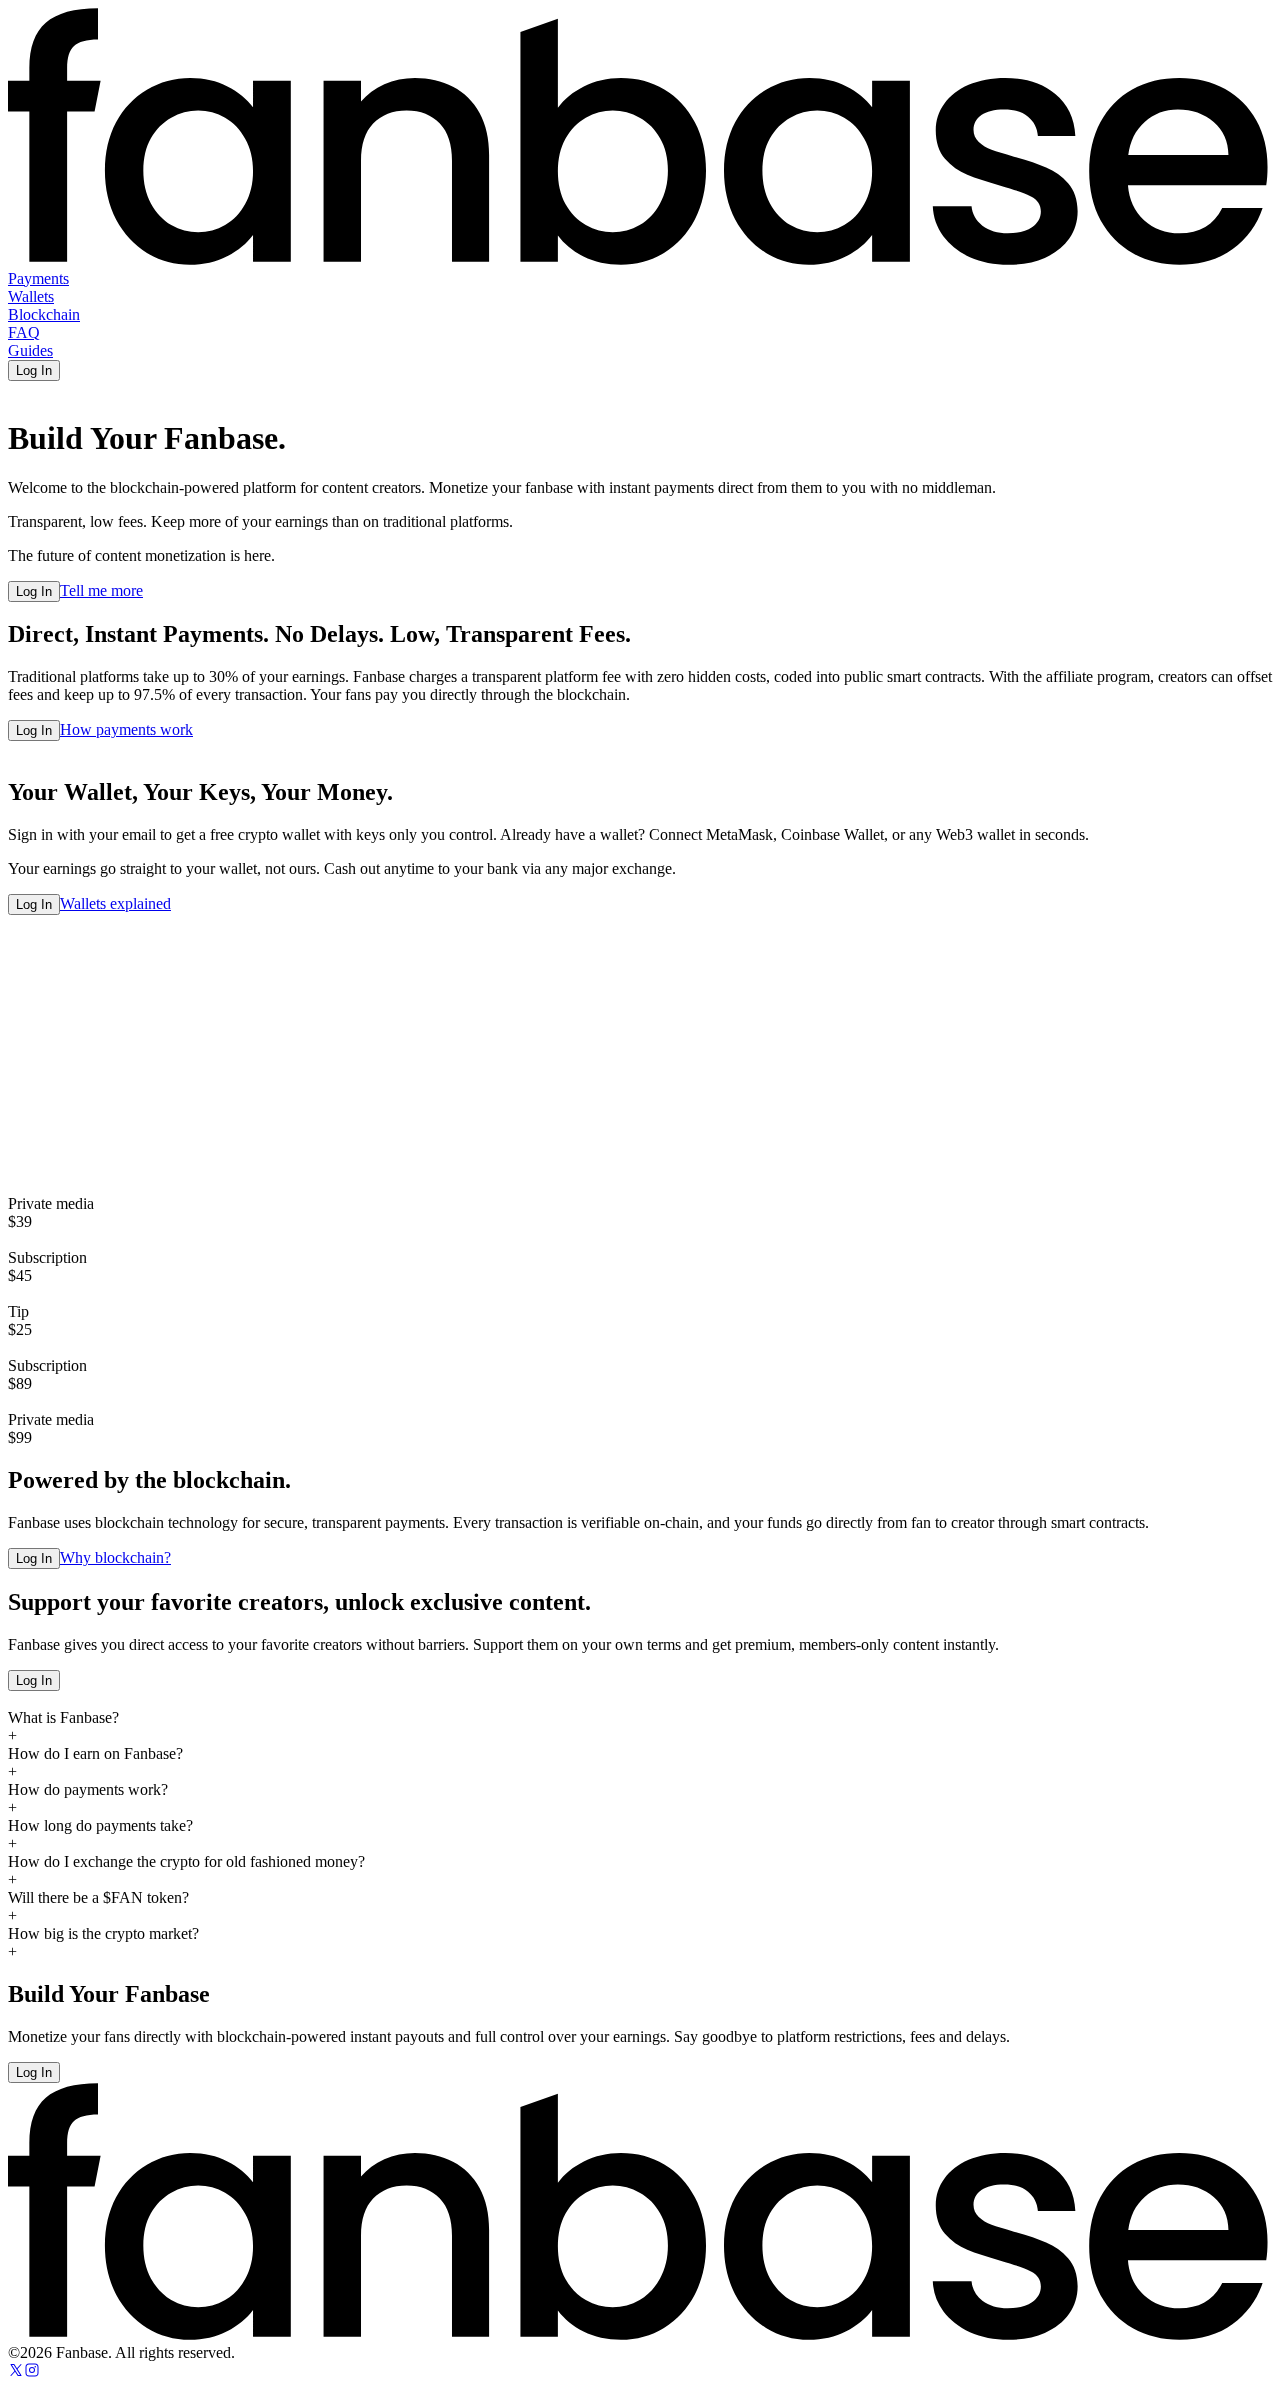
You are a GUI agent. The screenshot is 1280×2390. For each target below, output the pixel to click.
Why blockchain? (115, 1557)
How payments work (126, 729)
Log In (34, 370)
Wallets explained (115, 903)
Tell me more (101, 590)
